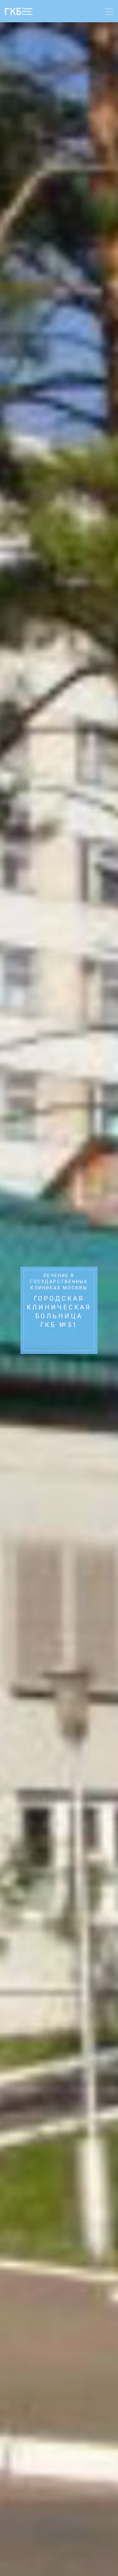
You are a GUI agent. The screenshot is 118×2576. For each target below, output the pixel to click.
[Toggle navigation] (109, 13)
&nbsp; (59, 1342)
